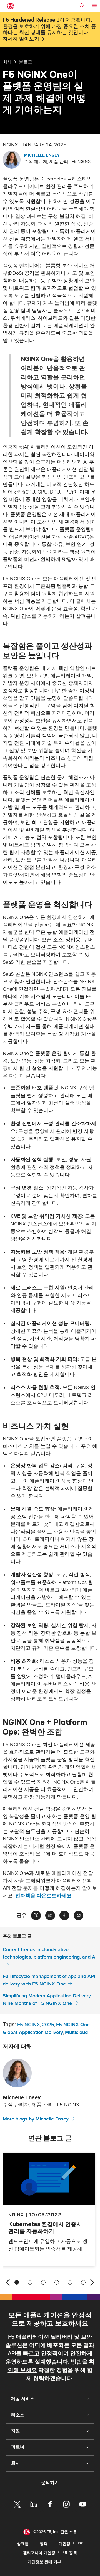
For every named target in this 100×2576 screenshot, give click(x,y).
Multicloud (76, 2032)
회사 (7, 62)
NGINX (16, 2214)
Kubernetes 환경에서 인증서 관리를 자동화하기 (45, 2227)
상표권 (23, 2544)
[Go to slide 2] (30, 2282)
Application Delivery (41, 2032)
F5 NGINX (29, 2025)
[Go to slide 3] (43, 2282)
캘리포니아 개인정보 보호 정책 (50, 2553)
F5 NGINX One (73, 2025)
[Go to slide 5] (70, 2282)
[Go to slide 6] (83, 2282)
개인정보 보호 (71, 2544)
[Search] (82, 6)
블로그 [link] (26, 62)
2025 (48, 2025)
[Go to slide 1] (17, 2282)
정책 (44, 2544)
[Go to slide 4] (57, 2282)
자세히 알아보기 (21, 39)
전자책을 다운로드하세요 (43, 1896)
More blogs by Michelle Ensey (36, 2119)
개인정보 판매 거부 (44, 2562)
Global (10, 2032)
